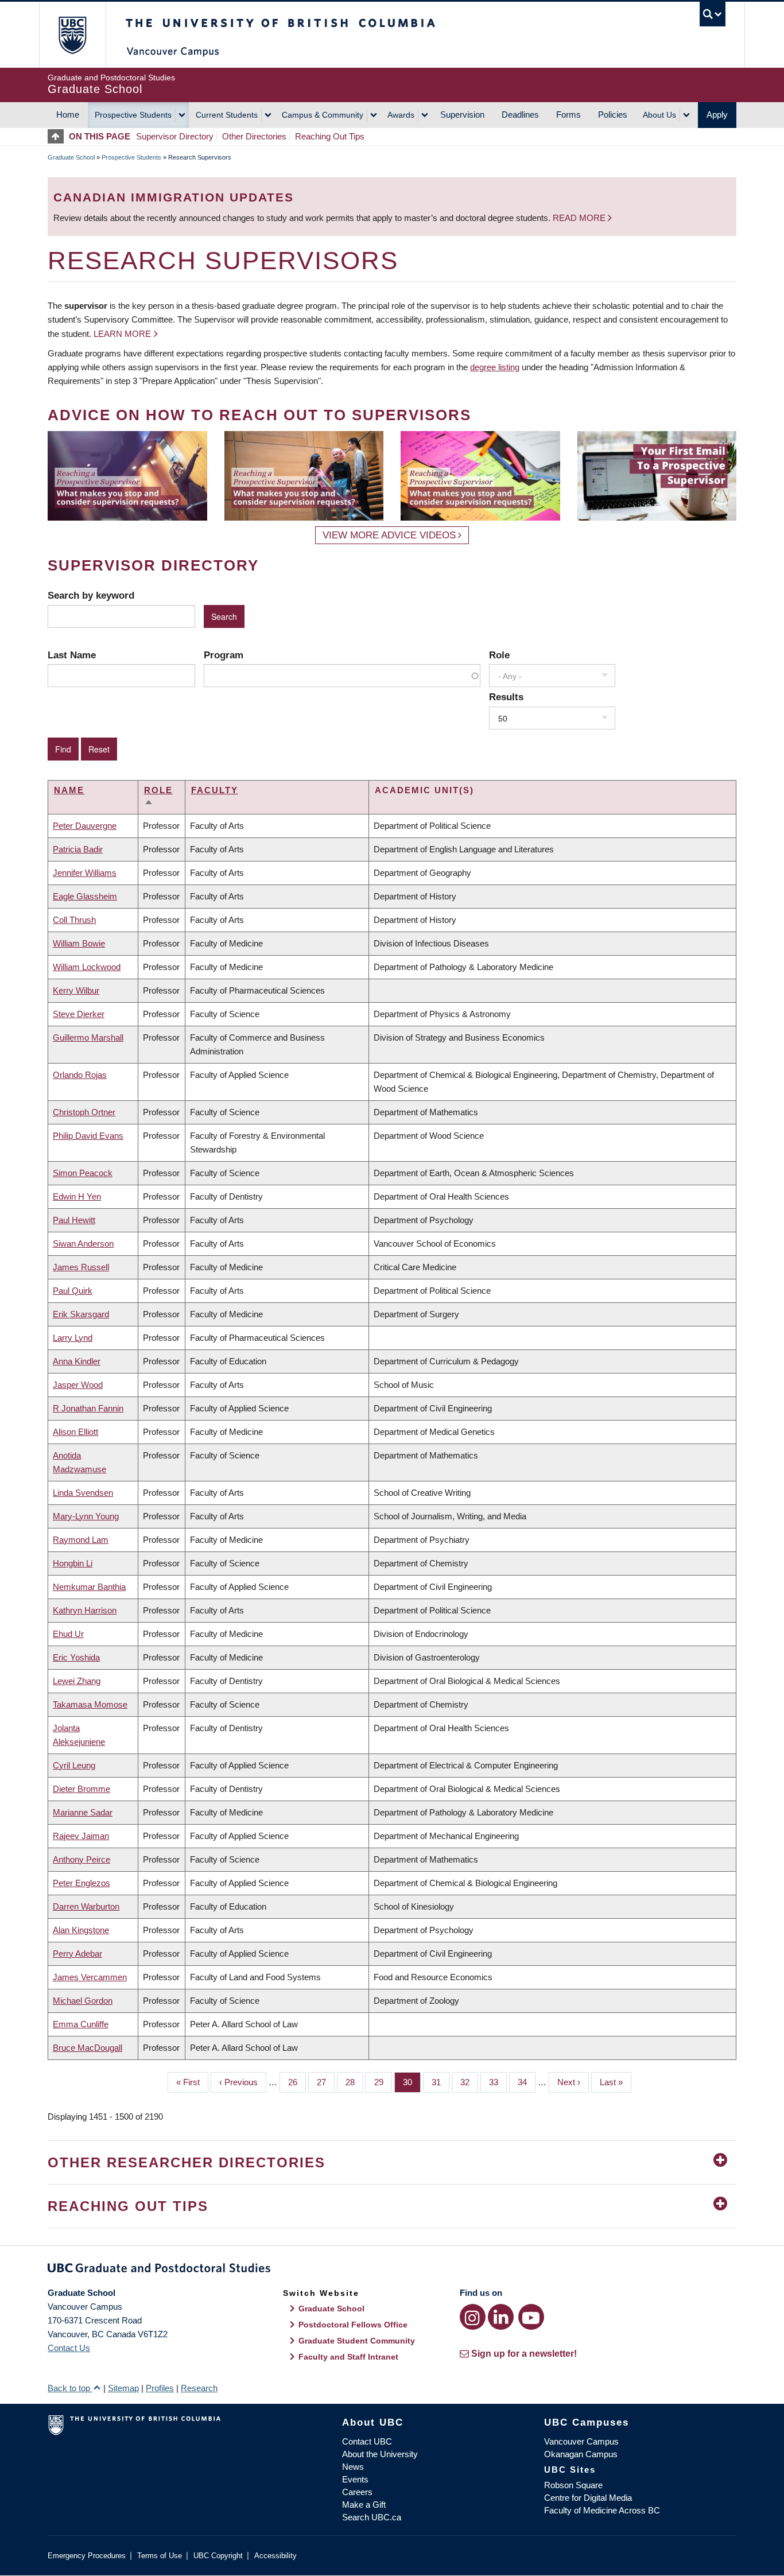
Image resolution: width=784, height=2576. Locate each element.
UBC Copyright (218, 2556)
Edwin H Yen (77, 1196)
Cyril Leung (74, 1765)
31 (440, 2082)
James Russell (81, 1267)
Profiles (160, 2388)
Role (499, 655)
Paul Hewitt (74, 1220)
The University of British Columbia (72, 35)
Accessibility (275, 2556)
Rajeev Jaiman (81, 1836)
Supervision (462, 115)
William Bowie (79, 943)
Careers (357, 2492)
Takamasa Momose (90, 1704)
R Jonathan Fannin (88, 1408)
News (353, 2467)
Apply (717, 115)
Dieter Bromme (81, 1789)
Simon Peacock (83, 1173)
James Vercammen (90, 1977)
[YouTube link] (531, 2317)
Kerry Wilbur (76, 990)
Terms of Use (160, 2556)
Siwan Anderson (83, 1244)
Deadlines (520, 115)
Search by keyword (91, 595)
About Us (659, 115)
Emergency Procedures (87, 2556)
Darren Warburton (86, 1906)
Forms (568, 115)
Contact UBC (367, 2441)
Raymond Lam (81, 1540)
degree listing (495, 367)
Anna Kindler (77, 1361)
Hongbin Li (73, 1563)
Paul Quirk (73, 1291)
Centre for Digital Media (588, 2498)
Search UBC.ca (372, 2517)
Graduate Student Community (357, 2341)
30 (412, 2082)
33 (498, 2082)
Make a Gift (364, 2505)
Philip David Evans (88, 1136)
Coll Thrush (74, 920)
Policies (613, 115)
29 (383, 2082)
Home (68, 115)
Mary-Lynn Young (86, 1516)
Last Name (72, 655)
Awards (401, 115)
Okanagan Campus (581, 2454)
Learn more (122, 334)
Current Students (227, 115)
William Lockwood (87, 967)
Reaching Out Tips (330, 136)
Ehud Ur (68, 1634)
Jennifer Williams (85, 873)
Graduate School (71, 157)
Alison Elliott (75, 1432)
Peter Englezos (81, 1883)
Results (506, 697)
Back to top (70, 2388)
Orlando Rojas (80, 1075)
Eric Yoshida (76, 1657)
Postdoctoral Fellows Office (353, 2325)
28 (354, 2082)
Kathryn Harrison (85, 1610)
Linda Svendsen (83, 1493)
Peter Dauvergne (85, 826)
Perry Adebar (77, 1954)
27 (326, 2082)
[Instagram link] (473, 2317)
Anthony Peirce (81, 1859)
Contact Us (69, 2348)
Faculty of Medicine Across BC (602, 2510)
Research (199, 2388)
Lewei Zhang (77, 1681)
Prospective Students (133, 115)
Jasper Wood (78, 1385)
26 (297, 2082)
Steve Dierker (79, 1014)
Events (355, 2479)
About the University (380, 2454)
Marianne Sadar (83, 1812)
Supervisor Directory (175, 136)
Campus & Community (323, 115)
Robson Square (573, 2485)
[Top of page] (58, 136)
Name (69, 790)
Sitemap (123, 2388)
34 (527, 2082)
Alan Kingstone (81, 1930)
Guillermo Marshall (88, 1037)
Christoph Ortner (84, 1112)
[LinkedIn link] (501, 2317)
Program (224, 655)
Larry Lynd (73, 1338)
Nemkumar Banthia (89, 1587)
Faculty (215, 790)
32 (469, 2082)
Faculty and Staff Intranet (348, 2357)
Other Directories (254, 136)
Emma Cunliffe (81, 2024)
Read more (580, 218)
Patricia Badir (78, 849)
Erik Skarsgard (81, 1314)
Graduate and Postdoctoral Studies (392, 2270)
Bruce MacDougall (88, 2048)
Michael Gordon (83, 2001)
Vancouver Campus (581, 2441)
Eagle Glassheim (85, 896)
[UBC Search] (713, 14)
